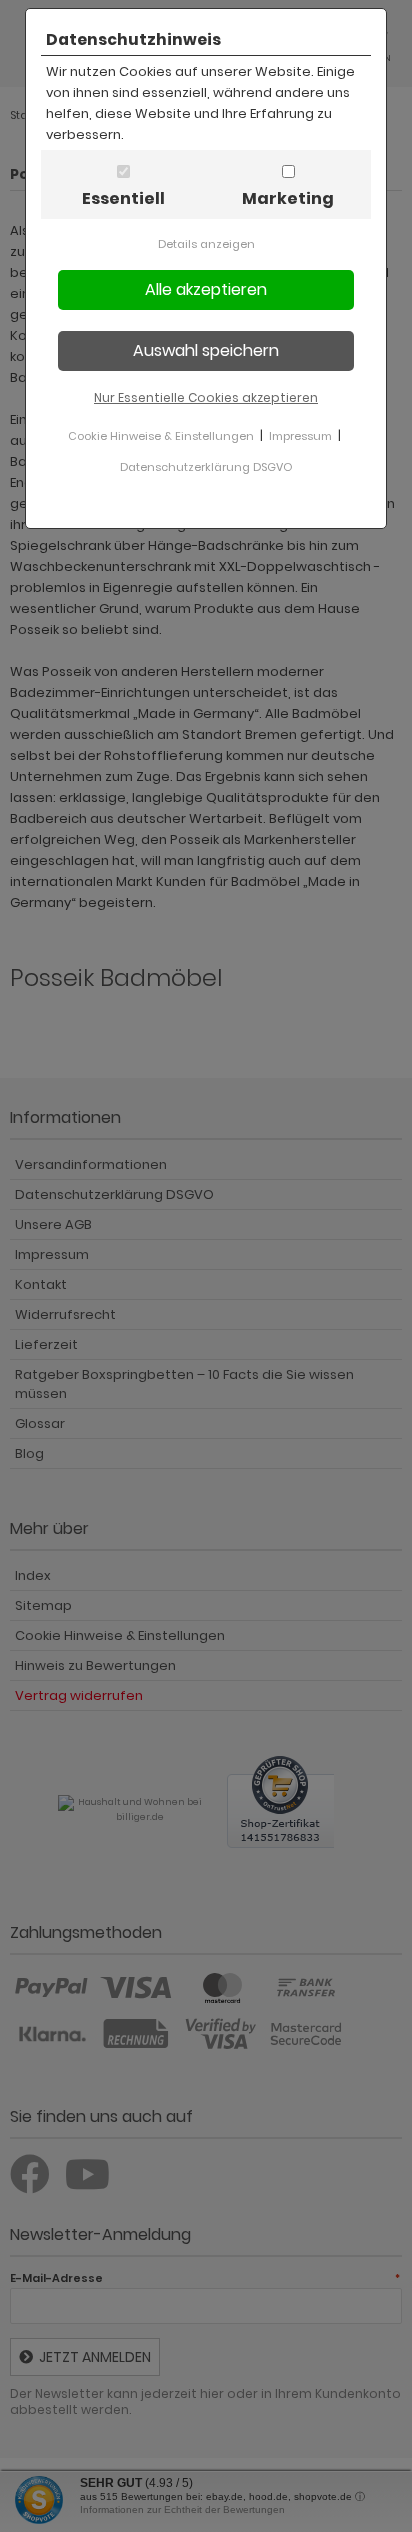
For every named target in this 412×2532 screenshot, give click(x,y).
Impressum (300, 436)
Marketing (288, 198)
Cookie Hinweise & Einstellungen (161, 436)
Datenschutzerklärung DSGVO (206, 467)
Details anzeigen (206, 244)
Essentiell (123, 198)
